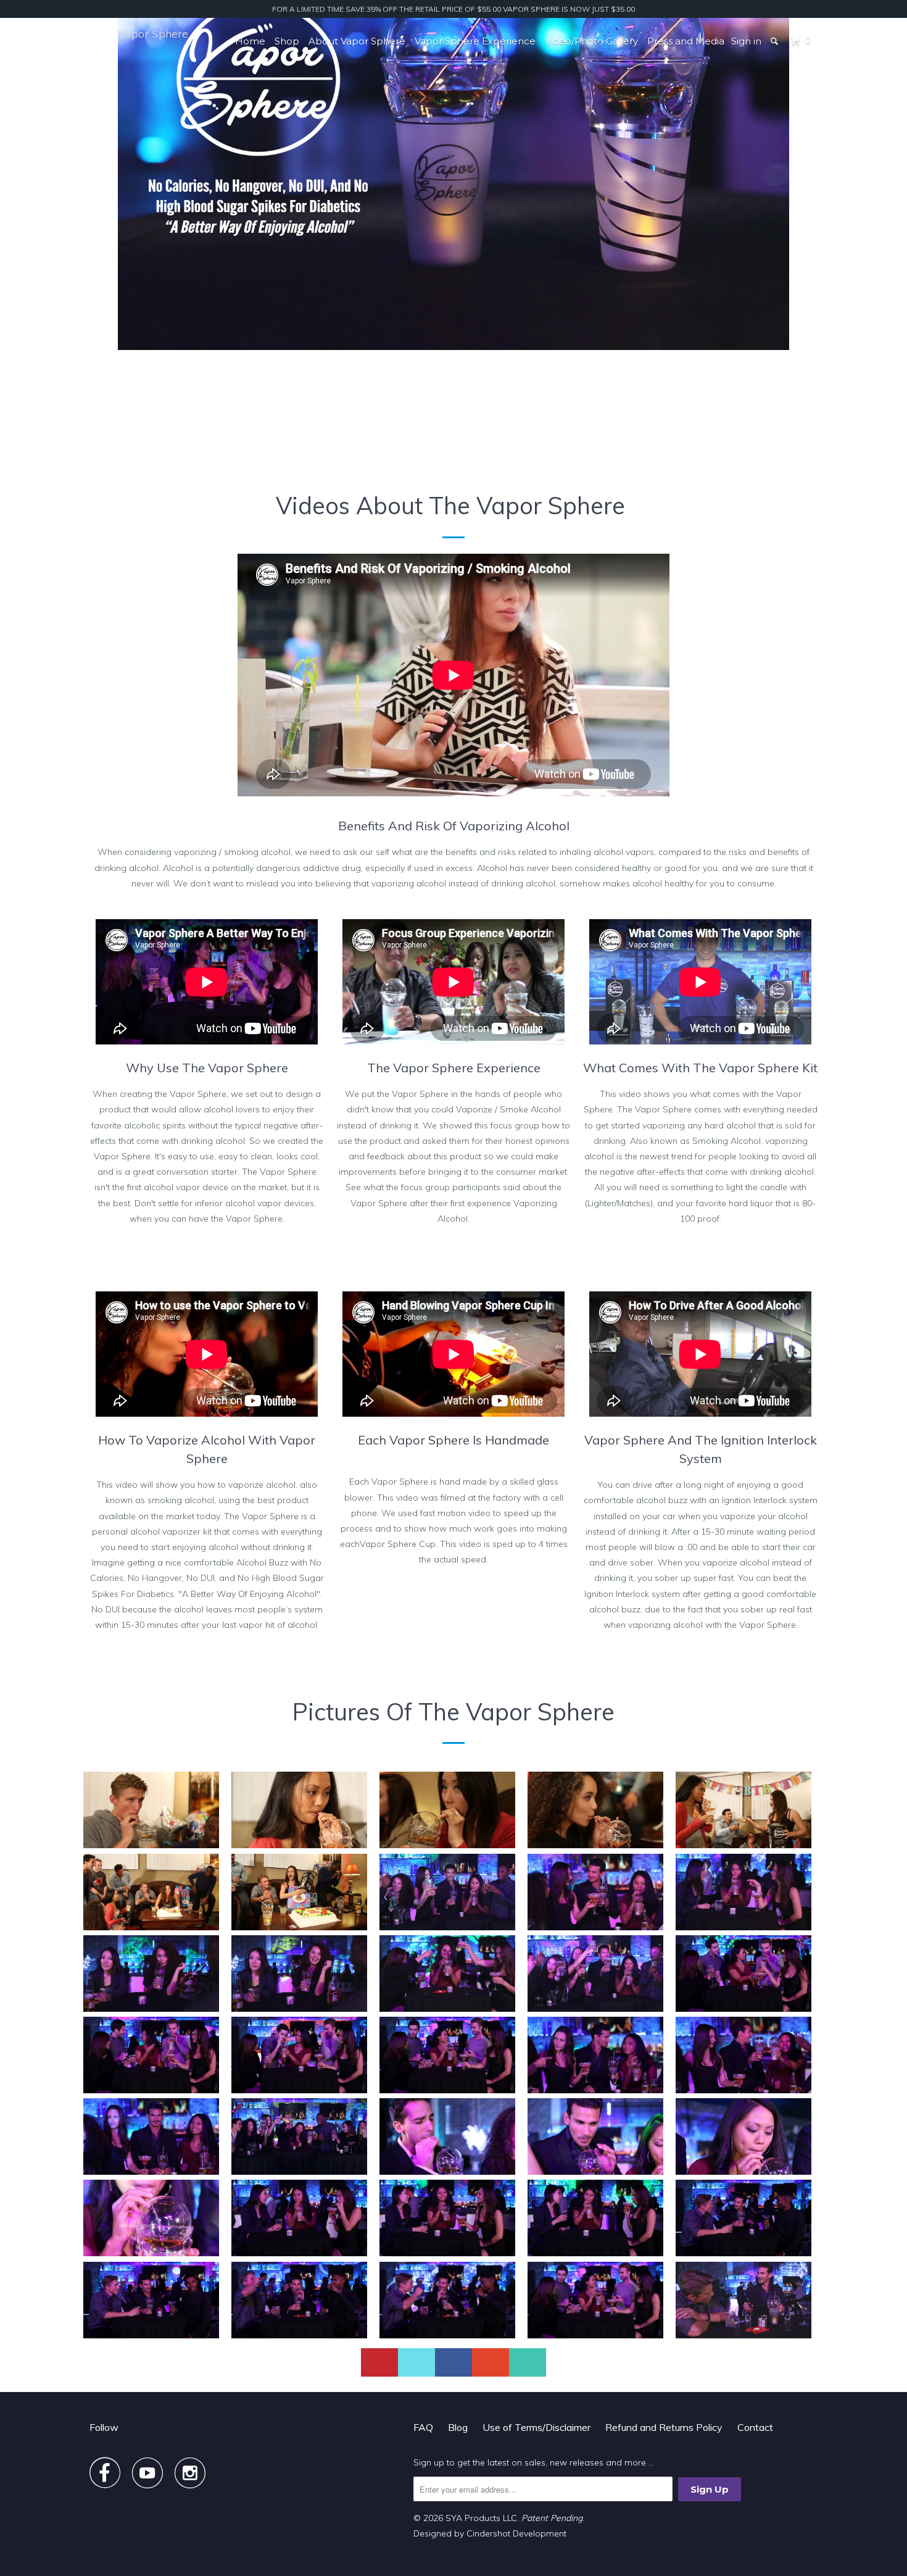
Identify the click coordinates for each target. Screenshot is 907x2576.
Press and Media (686, 41)
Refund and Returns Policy (664, 2427)
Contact (755, 2427)
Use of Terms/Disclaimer (536, 2427)
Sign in (746, 41)
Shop (287, 41)
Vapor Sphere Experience (475, 41)
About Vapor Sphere (357, 41)
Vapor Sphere (153, 34)
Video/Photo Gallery (591, 41)
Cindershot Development (516, 2533)
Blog (458, 2427)
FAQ (423, 2427)
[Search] (775, 41)
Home (250, 41)
